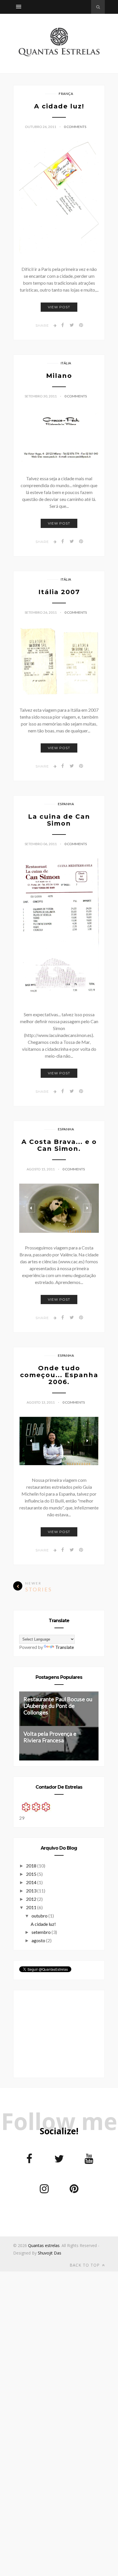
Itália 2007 (59, 592)
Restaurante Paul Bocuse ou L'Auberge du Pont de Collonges (58, 1706)
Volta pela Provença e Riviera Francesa (50, 1737)
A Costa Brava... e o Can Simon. (59, 1145)
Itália (66, 363)
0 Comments (75, 127)
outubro (40, 1916)
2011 (32, 1907)
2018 (32, 1866)
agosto (39, 1940)
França (66, 94)
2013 (32, 1891)
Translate (65, 1647)
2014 (32, 1882)
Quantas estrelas (44, 2245)
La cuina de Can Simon (59, 820)
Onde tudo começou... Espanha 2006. (59, 1375)
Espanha (66, 804)
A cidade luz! (59, 106)
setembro (42, 1932)
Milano (59, 376)
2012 (32, 1899)
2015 (32, 1874)
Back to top (85, 2265)
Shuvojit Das (50, 2253)
